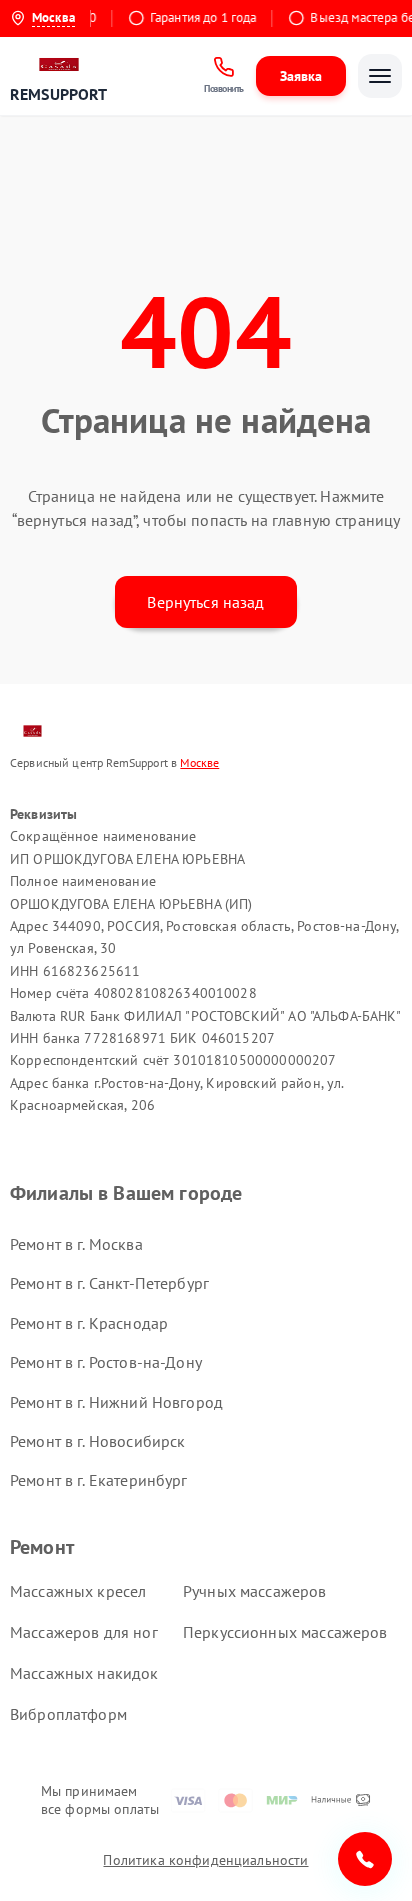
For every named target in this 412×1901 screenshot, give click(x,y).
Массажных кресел (78, 1591)
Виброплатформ (68, 1714)
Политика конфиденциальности (205, 1860)
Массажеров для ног (84, 1632)
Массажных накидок (84, 1673)
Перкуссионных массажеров (285, 1632)
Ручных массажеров (255, 1591)
